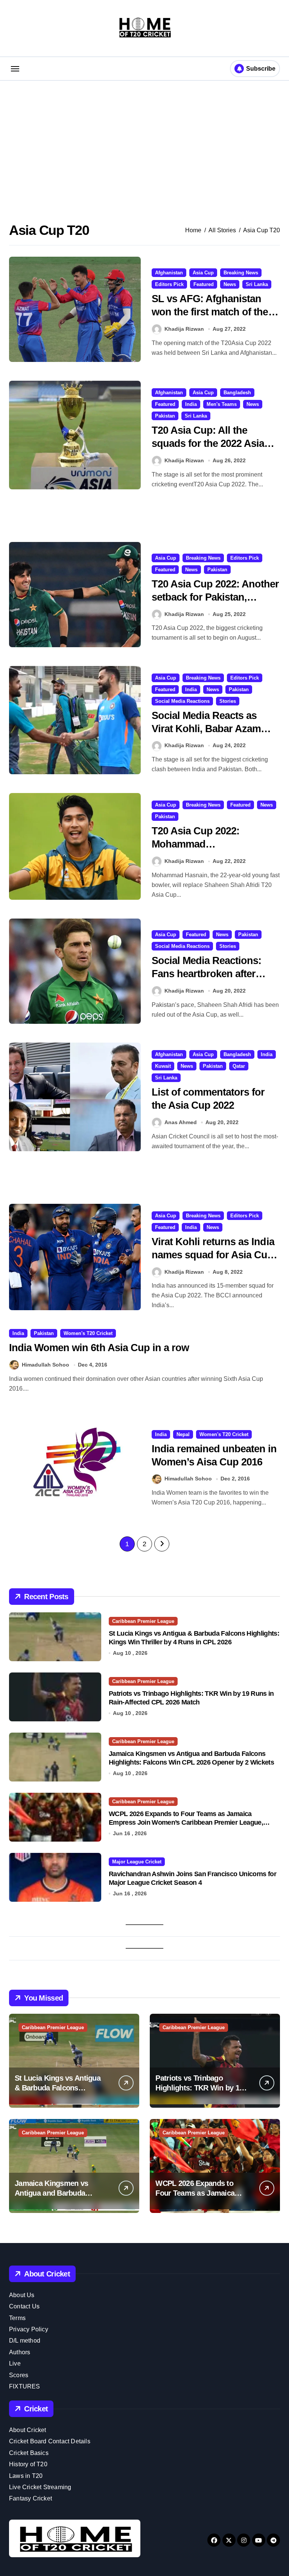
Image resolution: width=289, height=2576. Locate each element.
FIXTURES (25, 2386)
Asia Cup (203, 273)
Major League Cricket (137, 1862)
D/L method (25, 2341)
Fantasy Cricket (30, 2498)
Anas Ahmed (181, 1122)
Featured (204, 284)
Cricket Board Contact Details (50, 2441)
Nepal (183, 1434)
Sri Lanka (257, 284)
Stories (228, 701)
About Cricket (28, 2430)
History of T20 (28, 2464)
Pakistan (165, 416)
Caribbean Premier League (143, 1621)
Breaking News (241, 273)
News (230, 284)
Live (15, 2363)
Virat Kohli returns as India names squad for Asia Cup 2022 (213, 1255)
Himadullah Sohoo (46, 1365)
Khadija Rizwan (184, 329)
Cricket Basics (29, 2453)
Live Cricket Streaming (40, 2487)
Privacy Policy (29, 2329)
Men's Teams (222, 404)
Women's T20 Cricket (88, 1333)
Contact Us (24, 2306)
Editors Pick (169, 284)
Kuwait (163, 1066)
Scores (19, 2375)
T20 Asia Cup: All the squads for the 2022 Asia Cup (208, 443)
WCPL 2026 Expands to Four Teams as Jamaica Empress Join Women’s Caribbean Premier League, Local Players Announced (186, 1823)
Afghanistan (169, 273)
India (191, 404)
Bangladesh (237, 393)
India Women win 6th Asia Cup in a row (99, 1348)
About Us (22, 2295)
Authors (20, 2352)
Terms (17, 2318)
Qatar (239, 1066)
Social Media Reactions (182, 701)
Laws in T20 (26, 2476)
